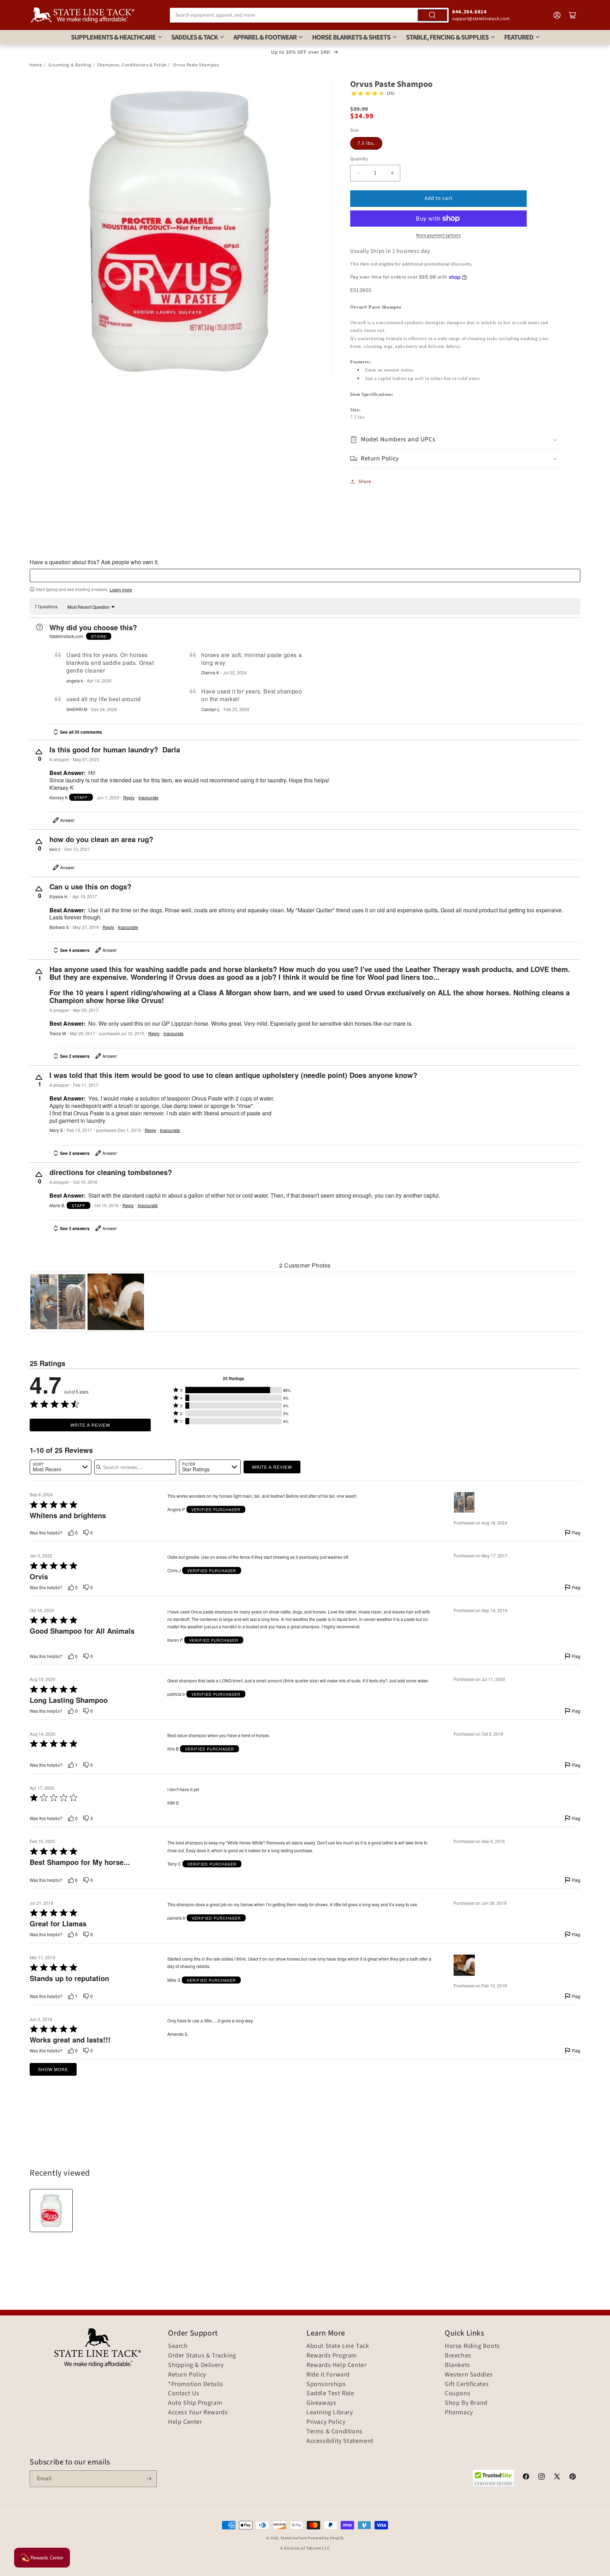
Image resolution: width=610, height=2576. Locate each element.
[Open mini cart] (573, 15)
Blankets (457, 2365)
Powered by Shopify (326, 2538)
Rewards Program (332, 2356)
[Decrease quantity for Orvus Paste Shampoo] (358, 173)
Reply (129, 798)
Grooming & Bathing (70, 65)
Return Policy (187, 2375)
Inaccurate (148, 798)
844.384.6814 (469, 12)
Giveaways (321, 2403)
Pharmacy (459, 2413)
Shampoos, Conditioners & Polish (132, 65)
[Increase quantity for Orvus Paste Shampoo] (392, 173)
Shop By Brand (466, 2403)
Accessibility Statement (340, 2441)
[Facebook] (526, 2477)
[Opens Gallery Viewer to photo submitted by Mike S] (116, 1302)
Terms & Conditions (334, 2432)
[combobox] (309, 15)
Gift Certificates (467, 2384)
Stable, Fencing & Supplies (447, 37)
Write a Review (90, 1425)
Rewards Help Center (336, 2365)
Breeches (458, 2356)
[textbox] (305, 576)
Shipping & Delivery (196, 2365)
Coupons (457, 2393)
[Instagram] (542, 2477)
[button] (456, 439)
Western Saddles (469, 2375)
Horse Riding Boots (472, 2346)
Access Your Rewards (198, 2413)
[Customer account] (557, 15)
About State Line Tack (338, 2346)
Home (36, 65)
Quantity (359, 159)
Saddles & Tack (195, 37)
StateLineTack (294, 2538)
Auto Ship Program (195, 2403)
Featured (519, 37)
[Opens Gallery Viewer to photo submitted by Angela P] (58, 1302)
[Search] (432, 15)
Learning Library (330, 2413)
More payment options (438, 235)
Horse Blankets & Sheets (351, 37)
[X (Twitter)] (557, 2477)
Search (178, 2346)
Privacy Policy (326, 2422)
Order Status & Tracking (202, 2356)
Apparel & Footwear (265, 37)
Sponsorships (326, 2384)
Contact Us (184, 2393)
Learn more (121, 590)
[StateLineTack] (83, 15)
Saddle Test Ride (330, 2393)
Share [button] (365, 482)
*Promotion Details (196, 2384)
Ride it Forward (328, 2375)
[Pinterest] (573, 2477)
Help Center (185, 2422)
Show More (53, 2069)
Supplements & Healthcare (113, 37)
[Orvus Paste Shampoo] (51, 2211)
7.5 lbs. (366, 143)
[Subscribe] (149, 2479)
